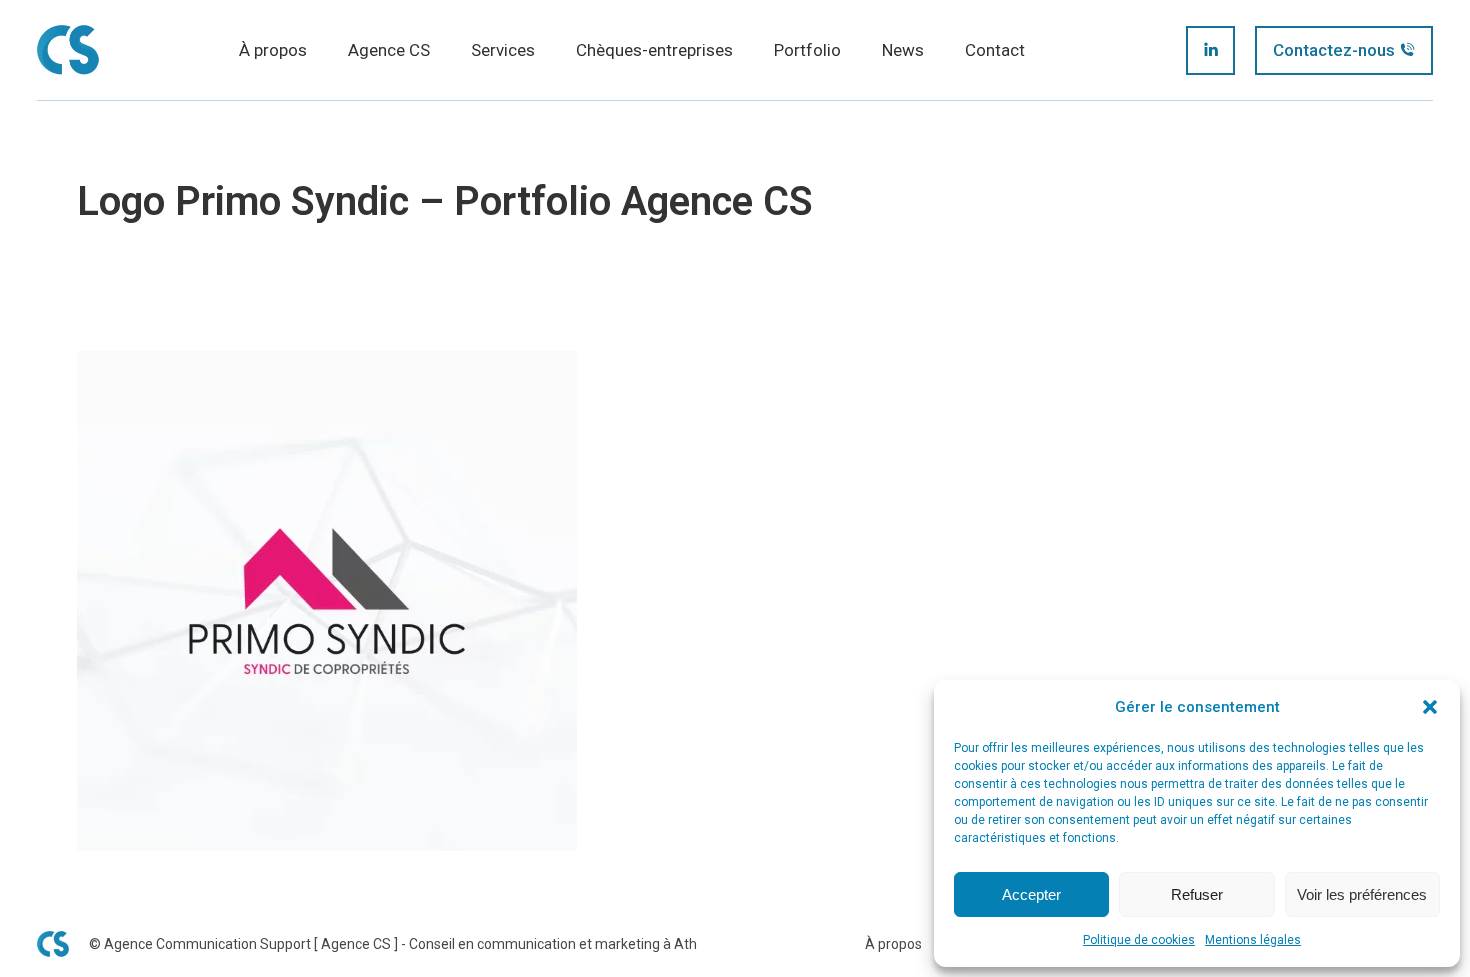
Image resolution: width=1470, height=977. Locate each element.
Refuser (1197, 894)
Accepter (1031, 894)
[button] (1430, 707)
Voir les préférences (1362, 894)
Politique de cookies (1139, 940)
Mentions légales (1253, 940)
